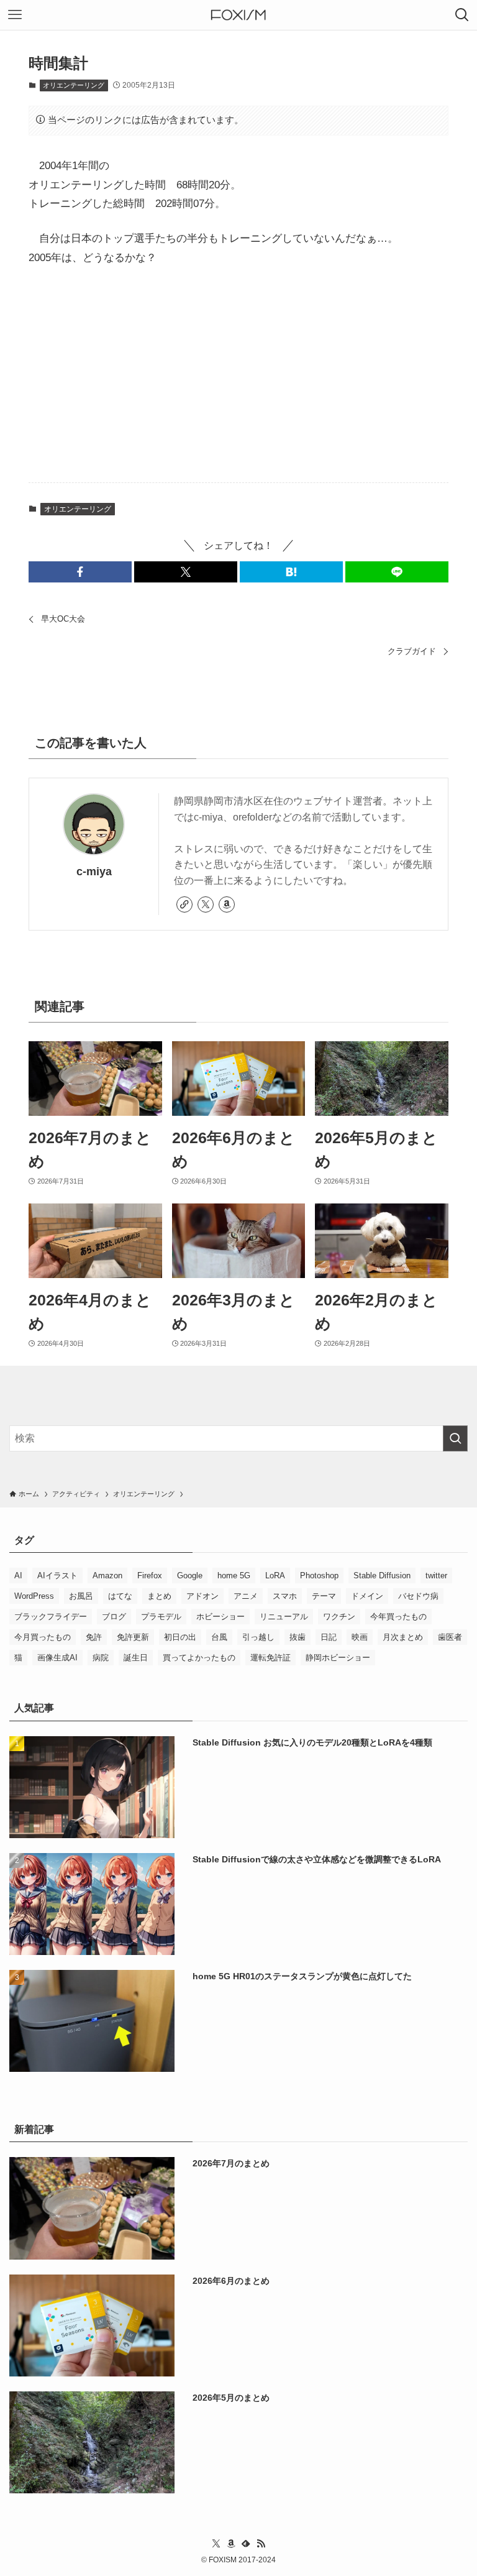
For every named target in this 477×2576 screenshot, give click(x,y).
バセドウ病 (418, 1596)
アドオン (202, 1596)
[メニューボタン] (15, 15)
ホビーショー (220, 1617)
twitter (436, 1575)
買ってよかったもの (199, 1658)
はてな (120, 1596)
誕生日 (136, 1658)
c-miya (94, 872)
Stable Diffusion (382, 1575)
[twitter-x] (206, 904)
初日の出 (180, 1637)
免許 (94, 1637)
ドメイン (367, 1596)
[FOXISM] (238, 15)
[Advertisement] (238, 375)
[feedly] (246, 2544)
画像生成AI (57, 1658)
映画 (360, 1637)
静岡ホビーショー (338, 1658)
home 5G (234, 1575)
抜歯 (298, 1637)
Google (190, 1575)
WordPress (34, 1596)
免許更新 (133, 1637)
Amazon (107, 1575)
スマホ (285, 1596)
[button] (80, 572)
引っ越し (258, 1637)
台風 (219, 1637)
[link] (184, 904)
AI (18, 1575)
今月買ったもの (43, 1637)
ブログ (114, 1617)
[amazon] (227, 904)
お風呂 (81, 1596)
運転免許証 (270, 1658)
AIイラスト (57, 1575)
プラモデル (161, 1617)
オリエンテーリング (74, 85)
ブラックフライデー (51, 1617)
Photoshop (319, 1575)
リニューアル (284, 1617)
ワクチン (339, 1617)
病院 (101, 1658)
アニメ (246, 1596)
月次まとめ (403, 1637)
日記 (329, 1637)
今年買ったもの (398, 1617)
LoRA (275, 1575)
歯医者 (450, 1637)
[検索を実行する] (455, 1438)
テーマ (324, 1596)
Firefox (150, 1575)
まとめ (159, 1596)
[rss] (261, 2544)
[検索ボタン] (462, 15)
